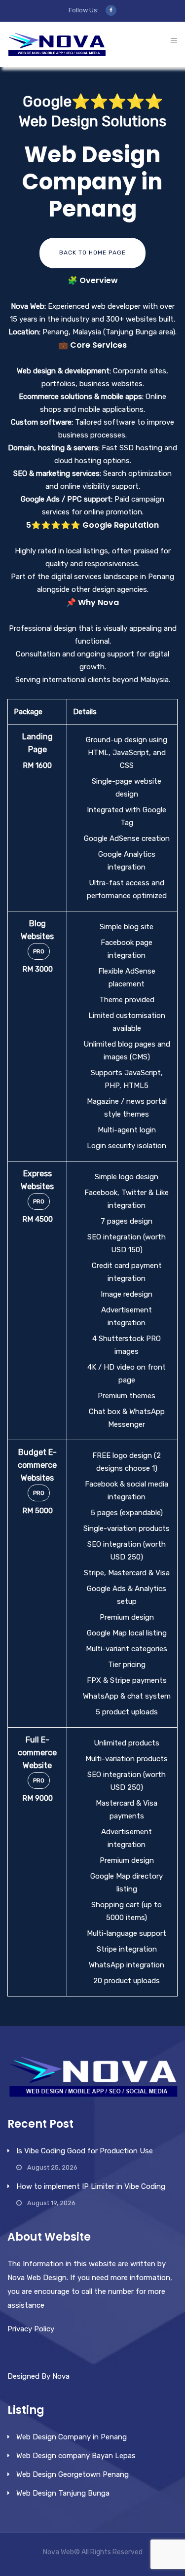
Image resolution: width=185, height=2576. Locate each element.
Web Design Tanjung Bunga (63, 2493)
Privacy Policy (31, 2329)
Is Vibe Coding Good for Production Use (85, 2151)
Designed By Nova (38, 2376)
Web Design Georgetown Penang (73, 2474)
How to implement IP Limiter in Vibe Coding (91, 2186)
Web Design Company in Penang (72, 2437)
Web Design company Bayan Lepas (76, 2456)
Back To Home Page (92, 253)
